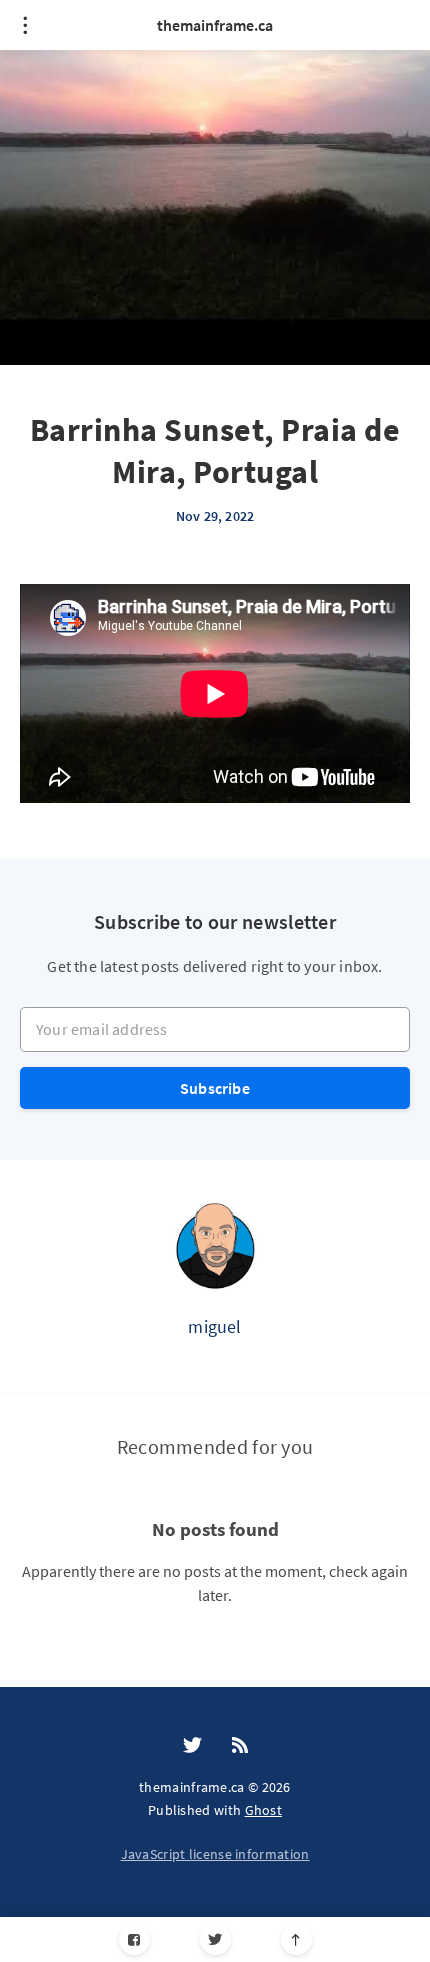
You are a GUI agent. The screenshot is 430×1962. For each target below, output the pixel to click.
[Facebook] (134, 1939)
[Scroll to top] (296, 1939)
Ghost (264, 1810)
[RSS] (240, 1746)
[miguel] (215, 1245)
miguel (214, 1326)
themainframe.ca (215, 25)
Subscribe (215, 1088)
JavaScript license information (215, 1854)
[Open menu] (25, 25)
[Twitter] (215, 1939)
